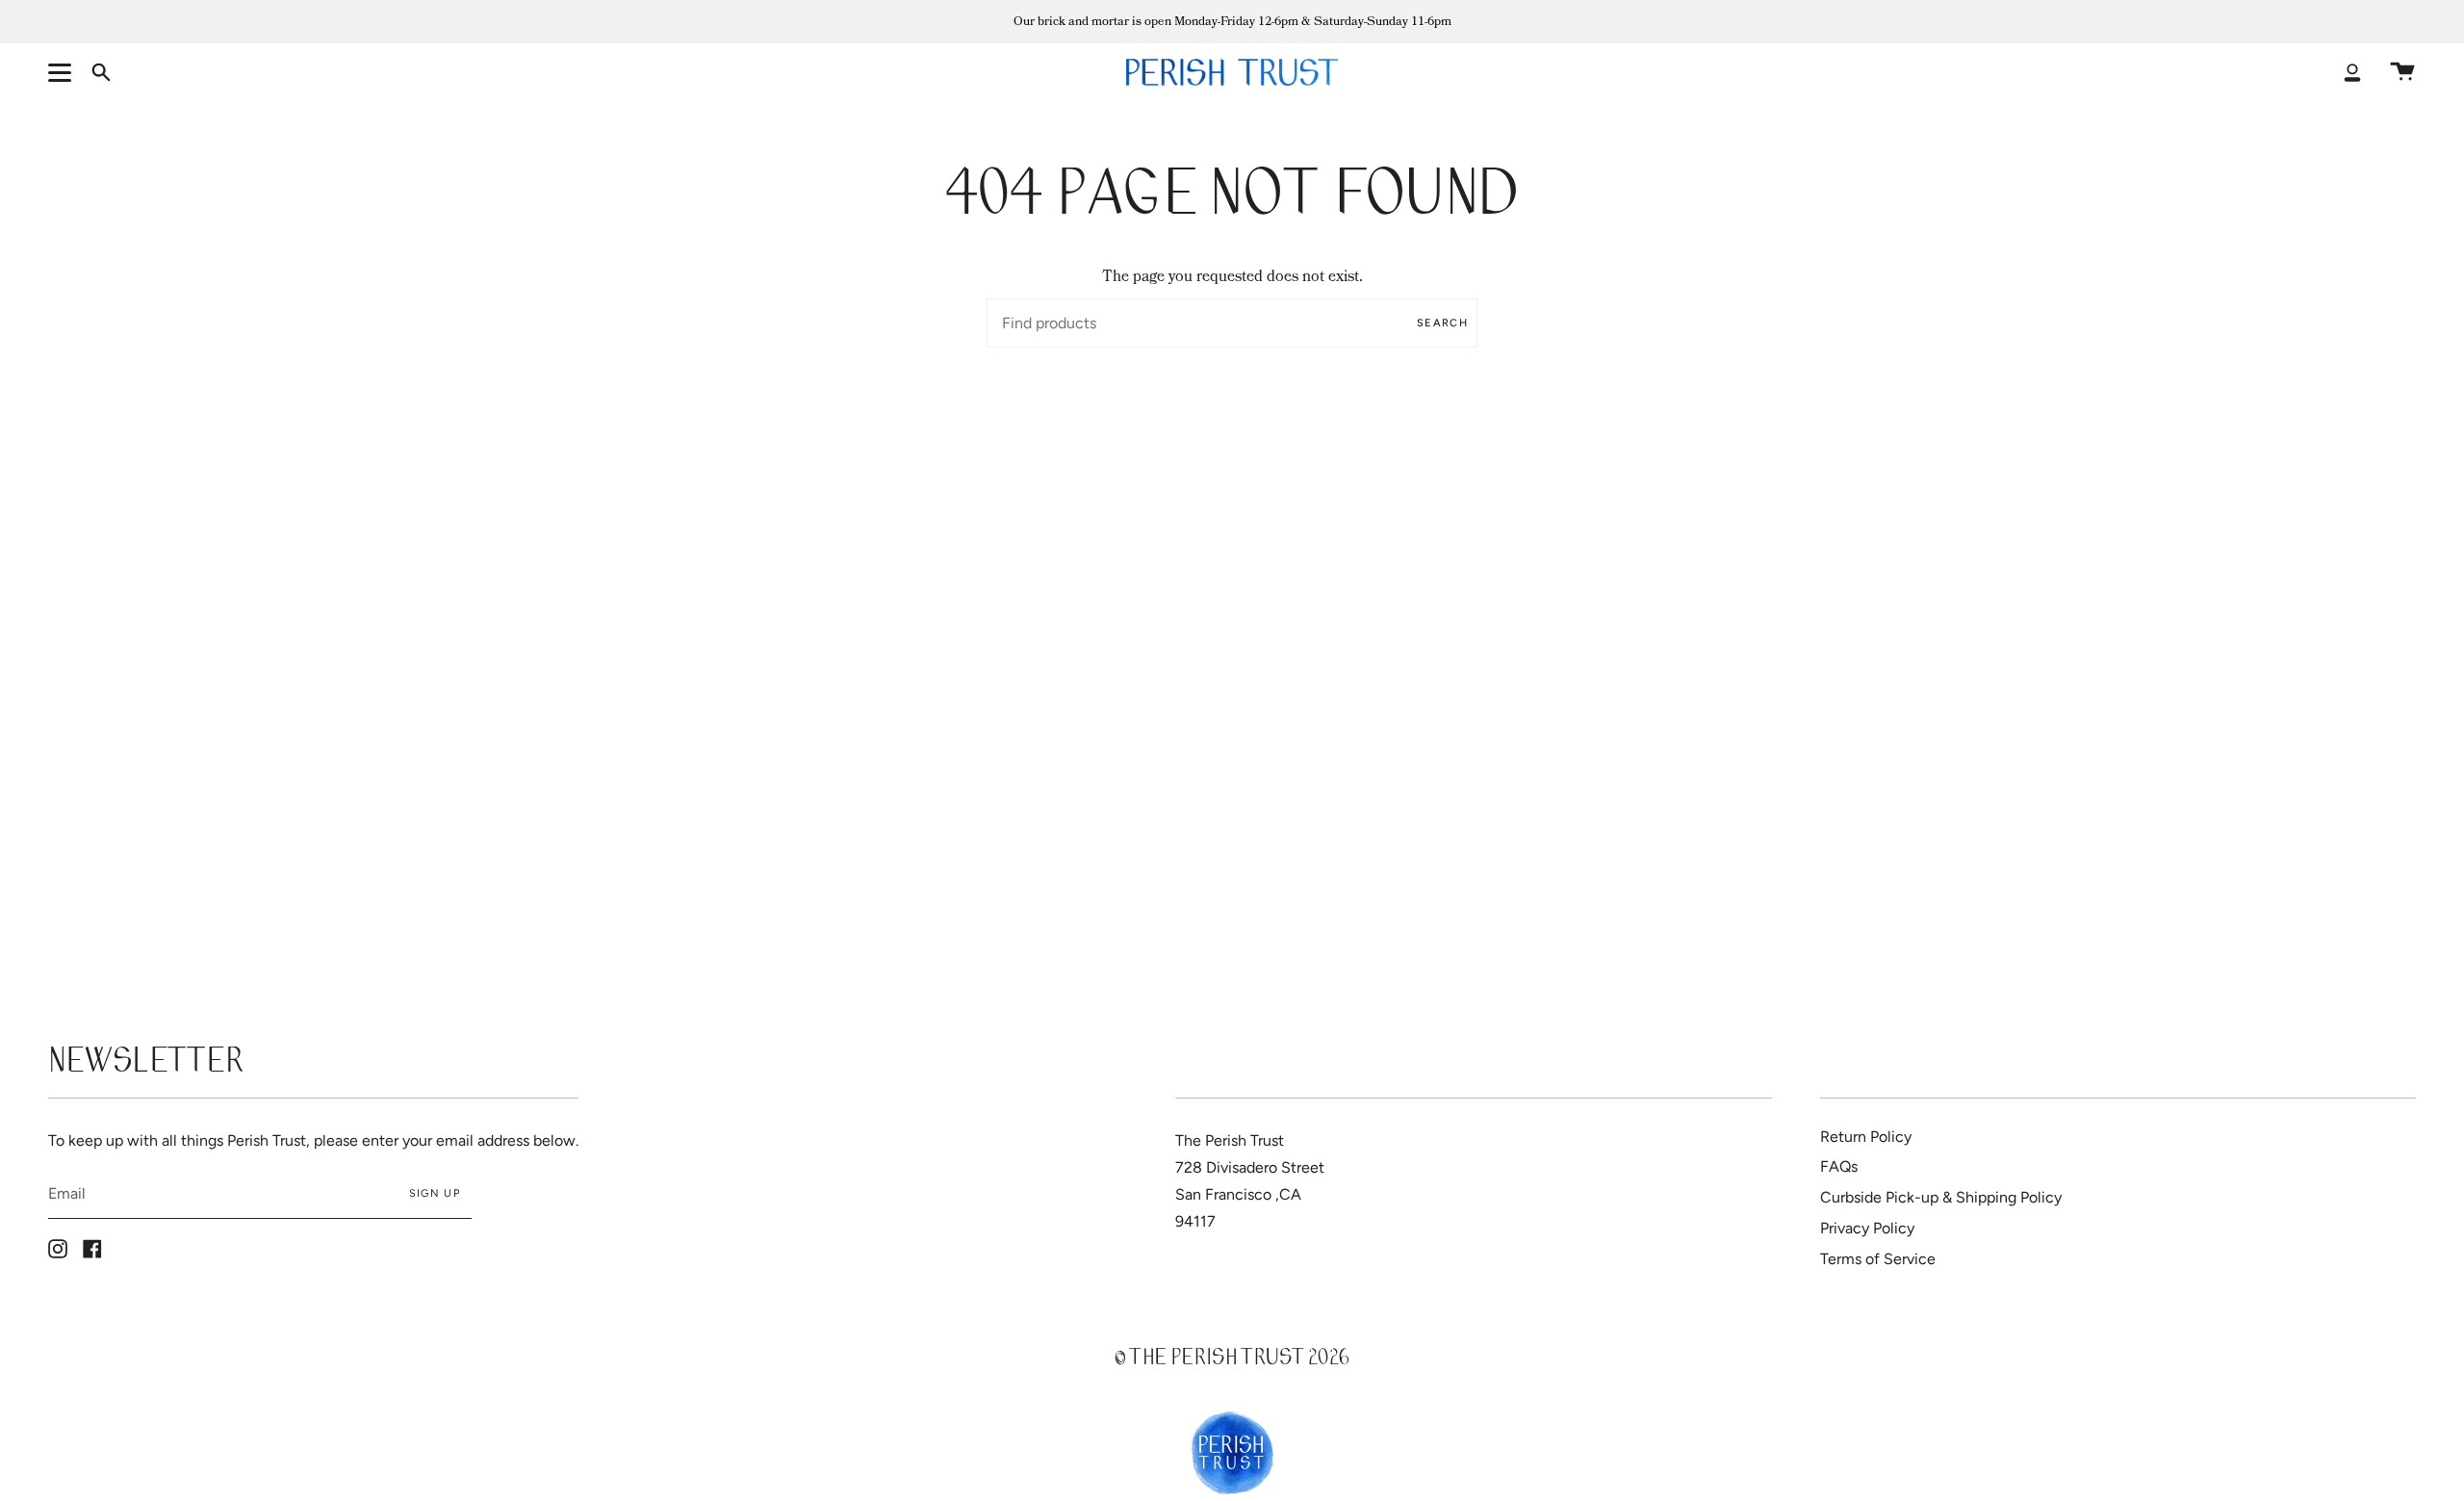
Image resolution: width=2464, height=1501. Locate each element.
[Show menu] (63, 72)
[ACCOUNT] (2352, 72)
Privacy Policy (1867, 1228)
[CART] (2402, 72)
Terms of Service (1878, 1259)
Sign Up (435, 1193)
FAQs (1839, 1166)
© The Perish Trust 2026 (1232, 1360)
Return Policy (1866, 1137)
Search (1442, 323)
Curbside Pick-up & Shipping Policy (1941, 1197)
